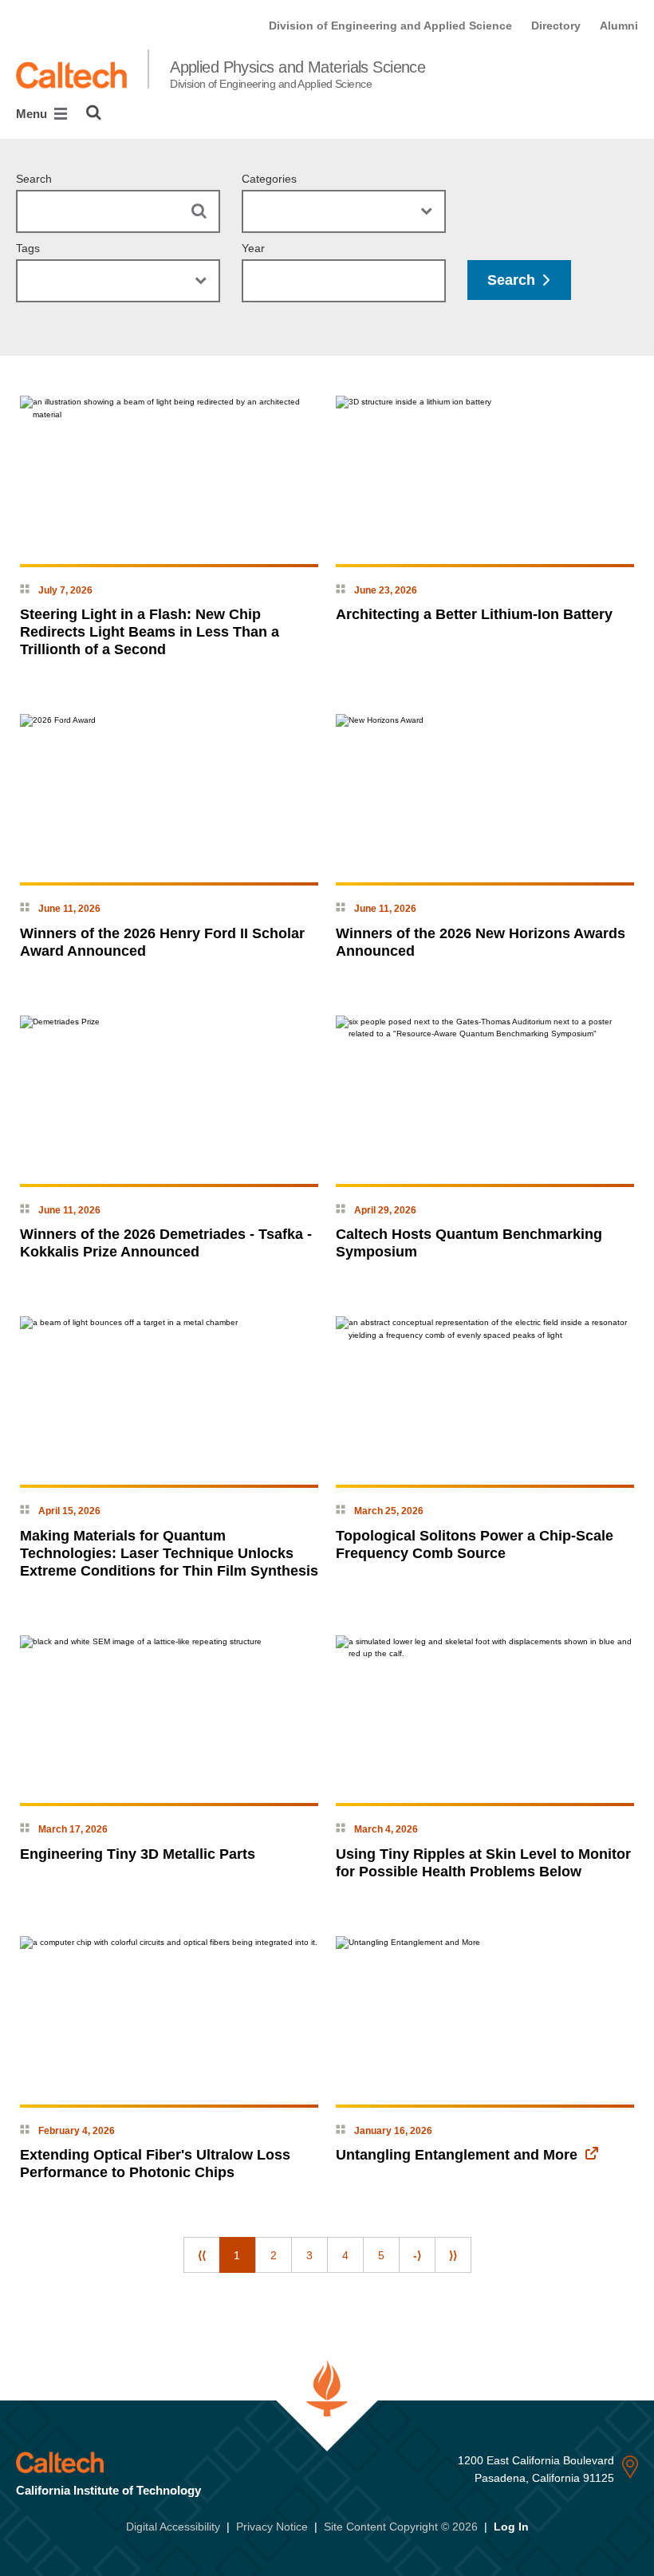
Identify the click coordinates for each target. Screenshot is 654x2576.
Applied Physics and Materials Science (297, 74)
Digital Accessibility (173, 2527)
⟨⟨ (202, 2255)
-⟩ (417, 2255)
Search (34, 179)
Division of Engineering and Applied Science (390, 26)
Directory (556, 26)
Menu (33, 114)
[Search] (94, 112)
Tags (28, 248)
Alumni (619, 26)
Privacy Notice (272, 2527)
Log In (511, 2527)
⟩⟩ (453, 2255)
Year (253, 248)
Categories (269, 179)
